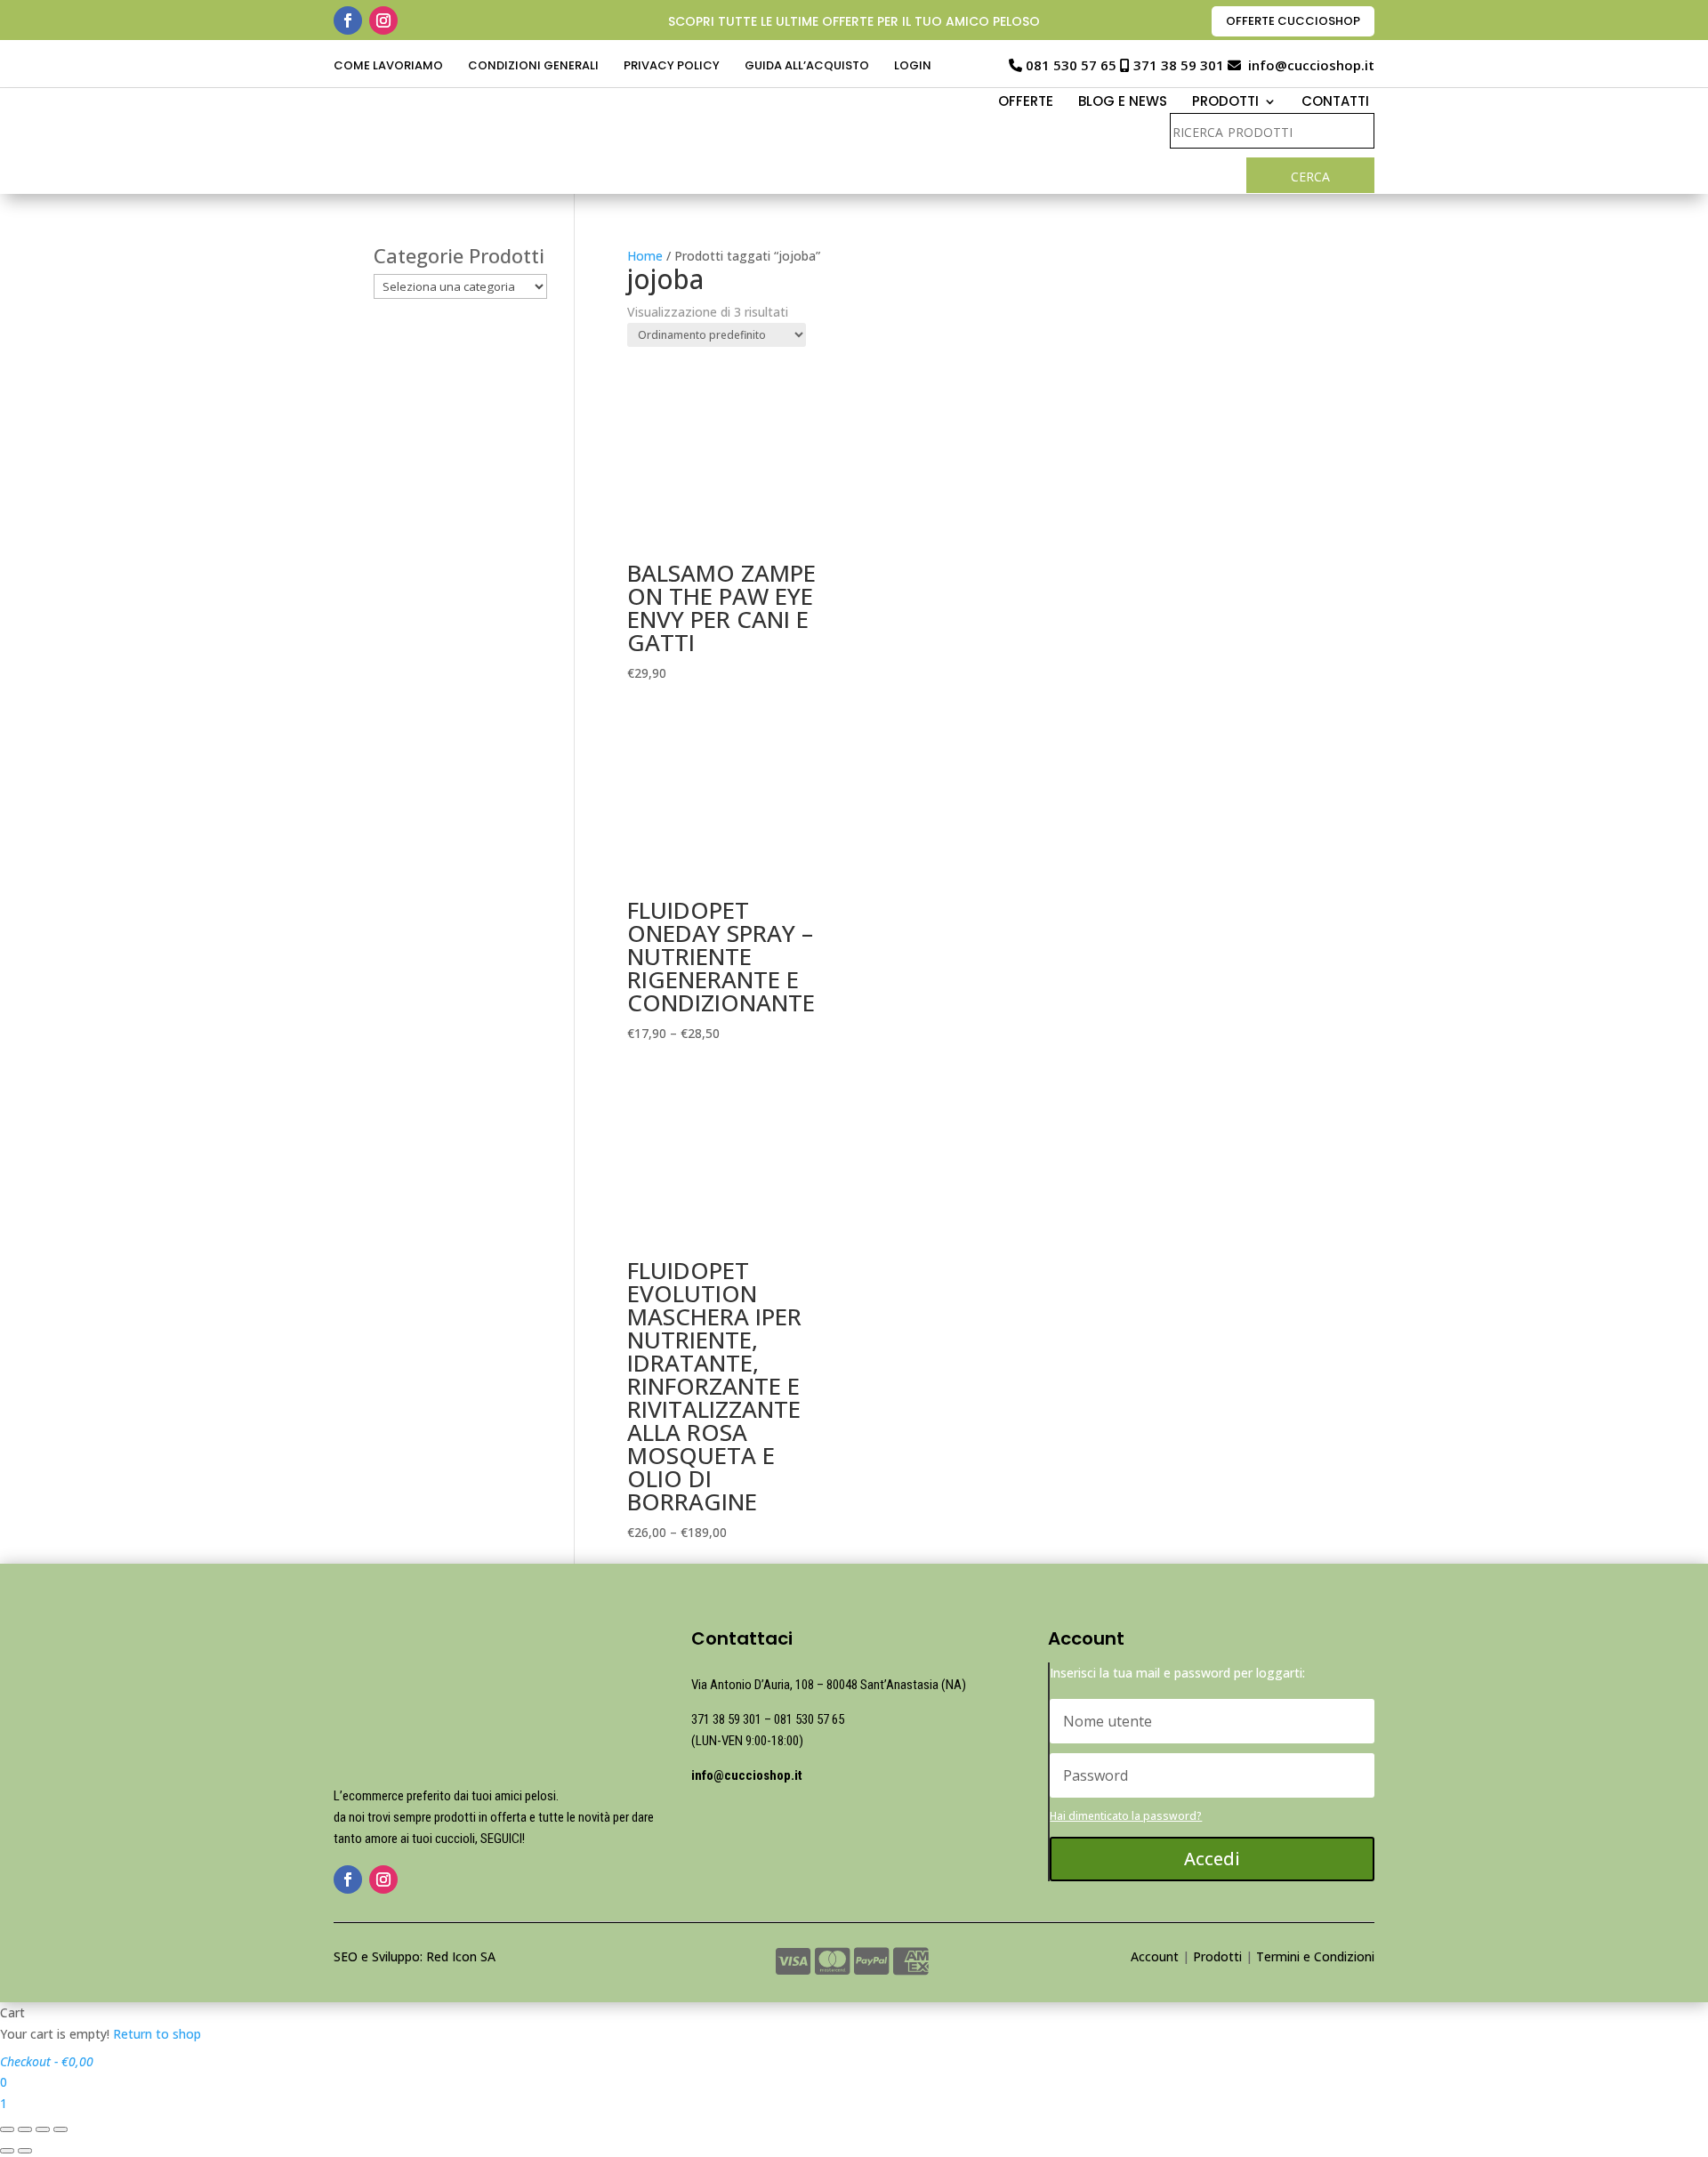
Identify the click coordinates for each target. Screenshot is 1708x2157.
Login (913, 67)
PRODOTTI (1225, 103)
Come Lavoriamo (388, 67)
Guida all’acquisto (807, 67)
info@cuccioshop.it (1311, 65)
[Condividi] (25, 2129)
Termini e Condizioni (1315, 1956)
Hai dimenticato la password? (1126, 1816)
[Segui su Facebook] (348, 20)
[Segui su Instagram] (383, 20)
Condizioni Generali (533, 67)
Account (1155, 1956)
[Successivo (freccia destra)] (25, 2151)
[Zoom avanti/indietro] (60, 2129)
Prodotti (1217, 1956)
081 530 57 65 (1071, 65)
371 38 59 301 (1179, 65)
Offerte (1026, 103)
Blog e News (1123, 103)
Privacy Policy (672, 67)
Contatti (1335, 103)
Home (645, 256)
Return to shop (157, 2034)
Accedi (1212, 1859)
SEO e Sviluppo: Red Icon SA (415, 1956)
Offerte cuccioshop (1293, 21)
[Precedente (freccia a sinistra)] (7, 2151)
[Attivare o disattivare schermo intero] (43, 2129)
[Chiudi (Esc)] (7, 2129)
